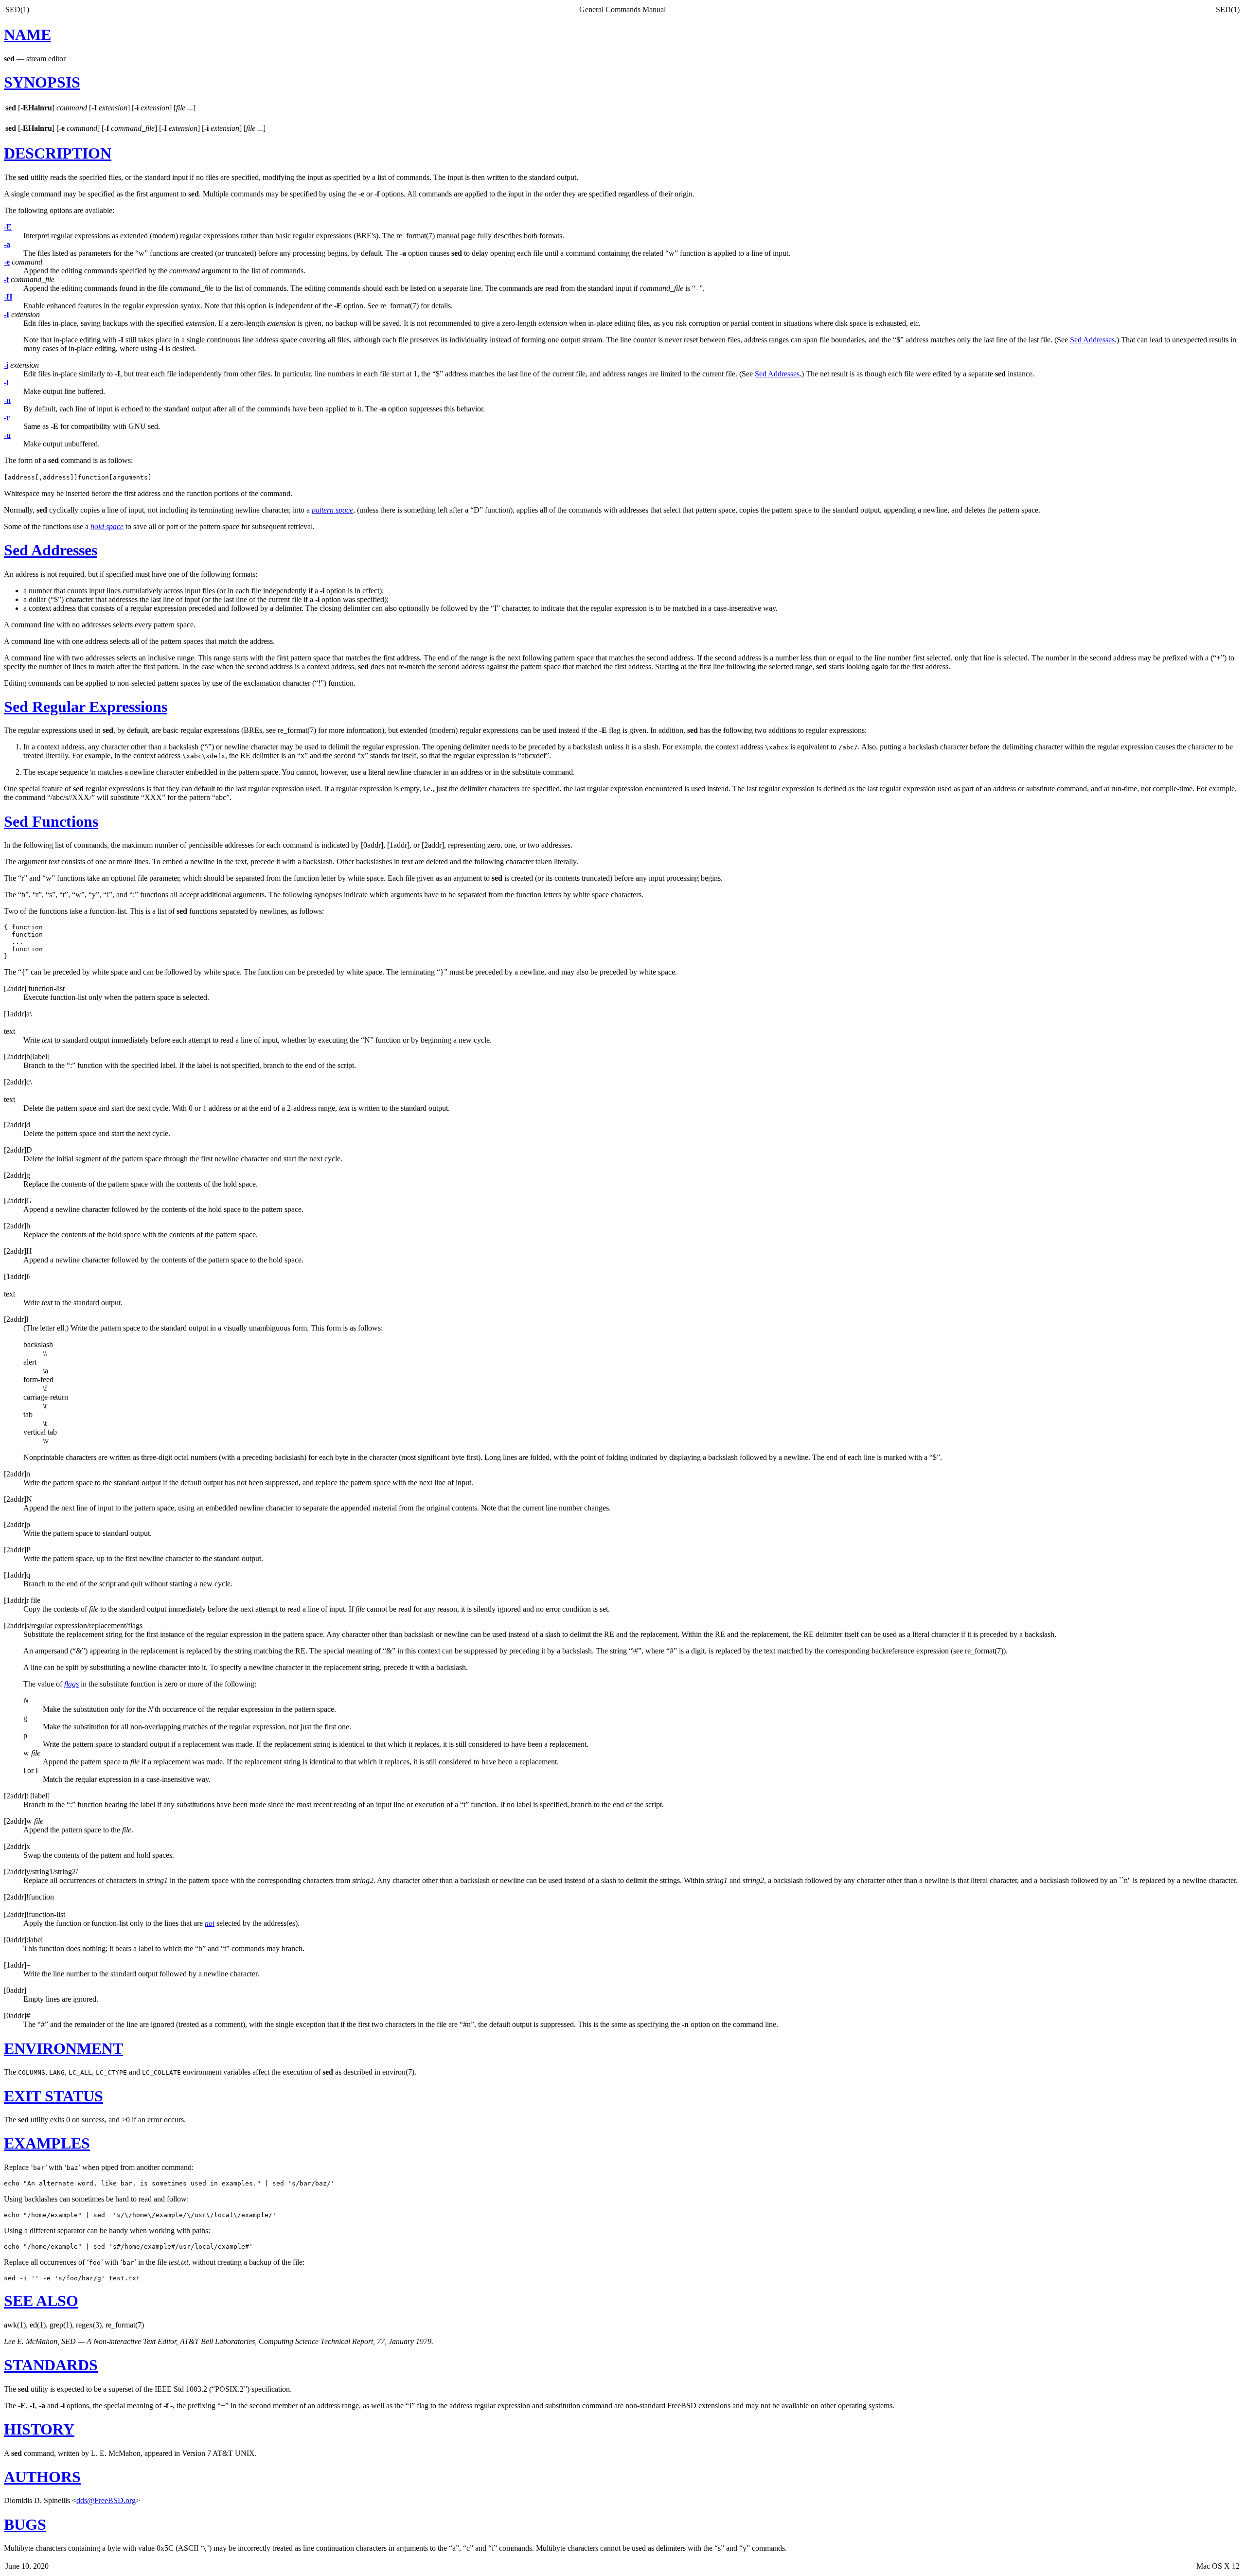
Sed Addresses (1092, 340)
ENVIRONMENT (63, 2048)
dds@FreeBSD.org (106, 2500)
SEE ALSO (41, 2301)
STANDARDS (51, 2365)
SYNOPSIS (42, 82)
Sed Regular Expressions (86, 707)
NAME (27, 35)
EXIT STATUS (53, 2096)
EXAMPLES (47, 2143)
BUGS (25, 2524)
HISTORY (39, 2429)
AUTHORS (42, 2477)
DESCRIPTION (58, 153)
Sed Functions (51, 821)
